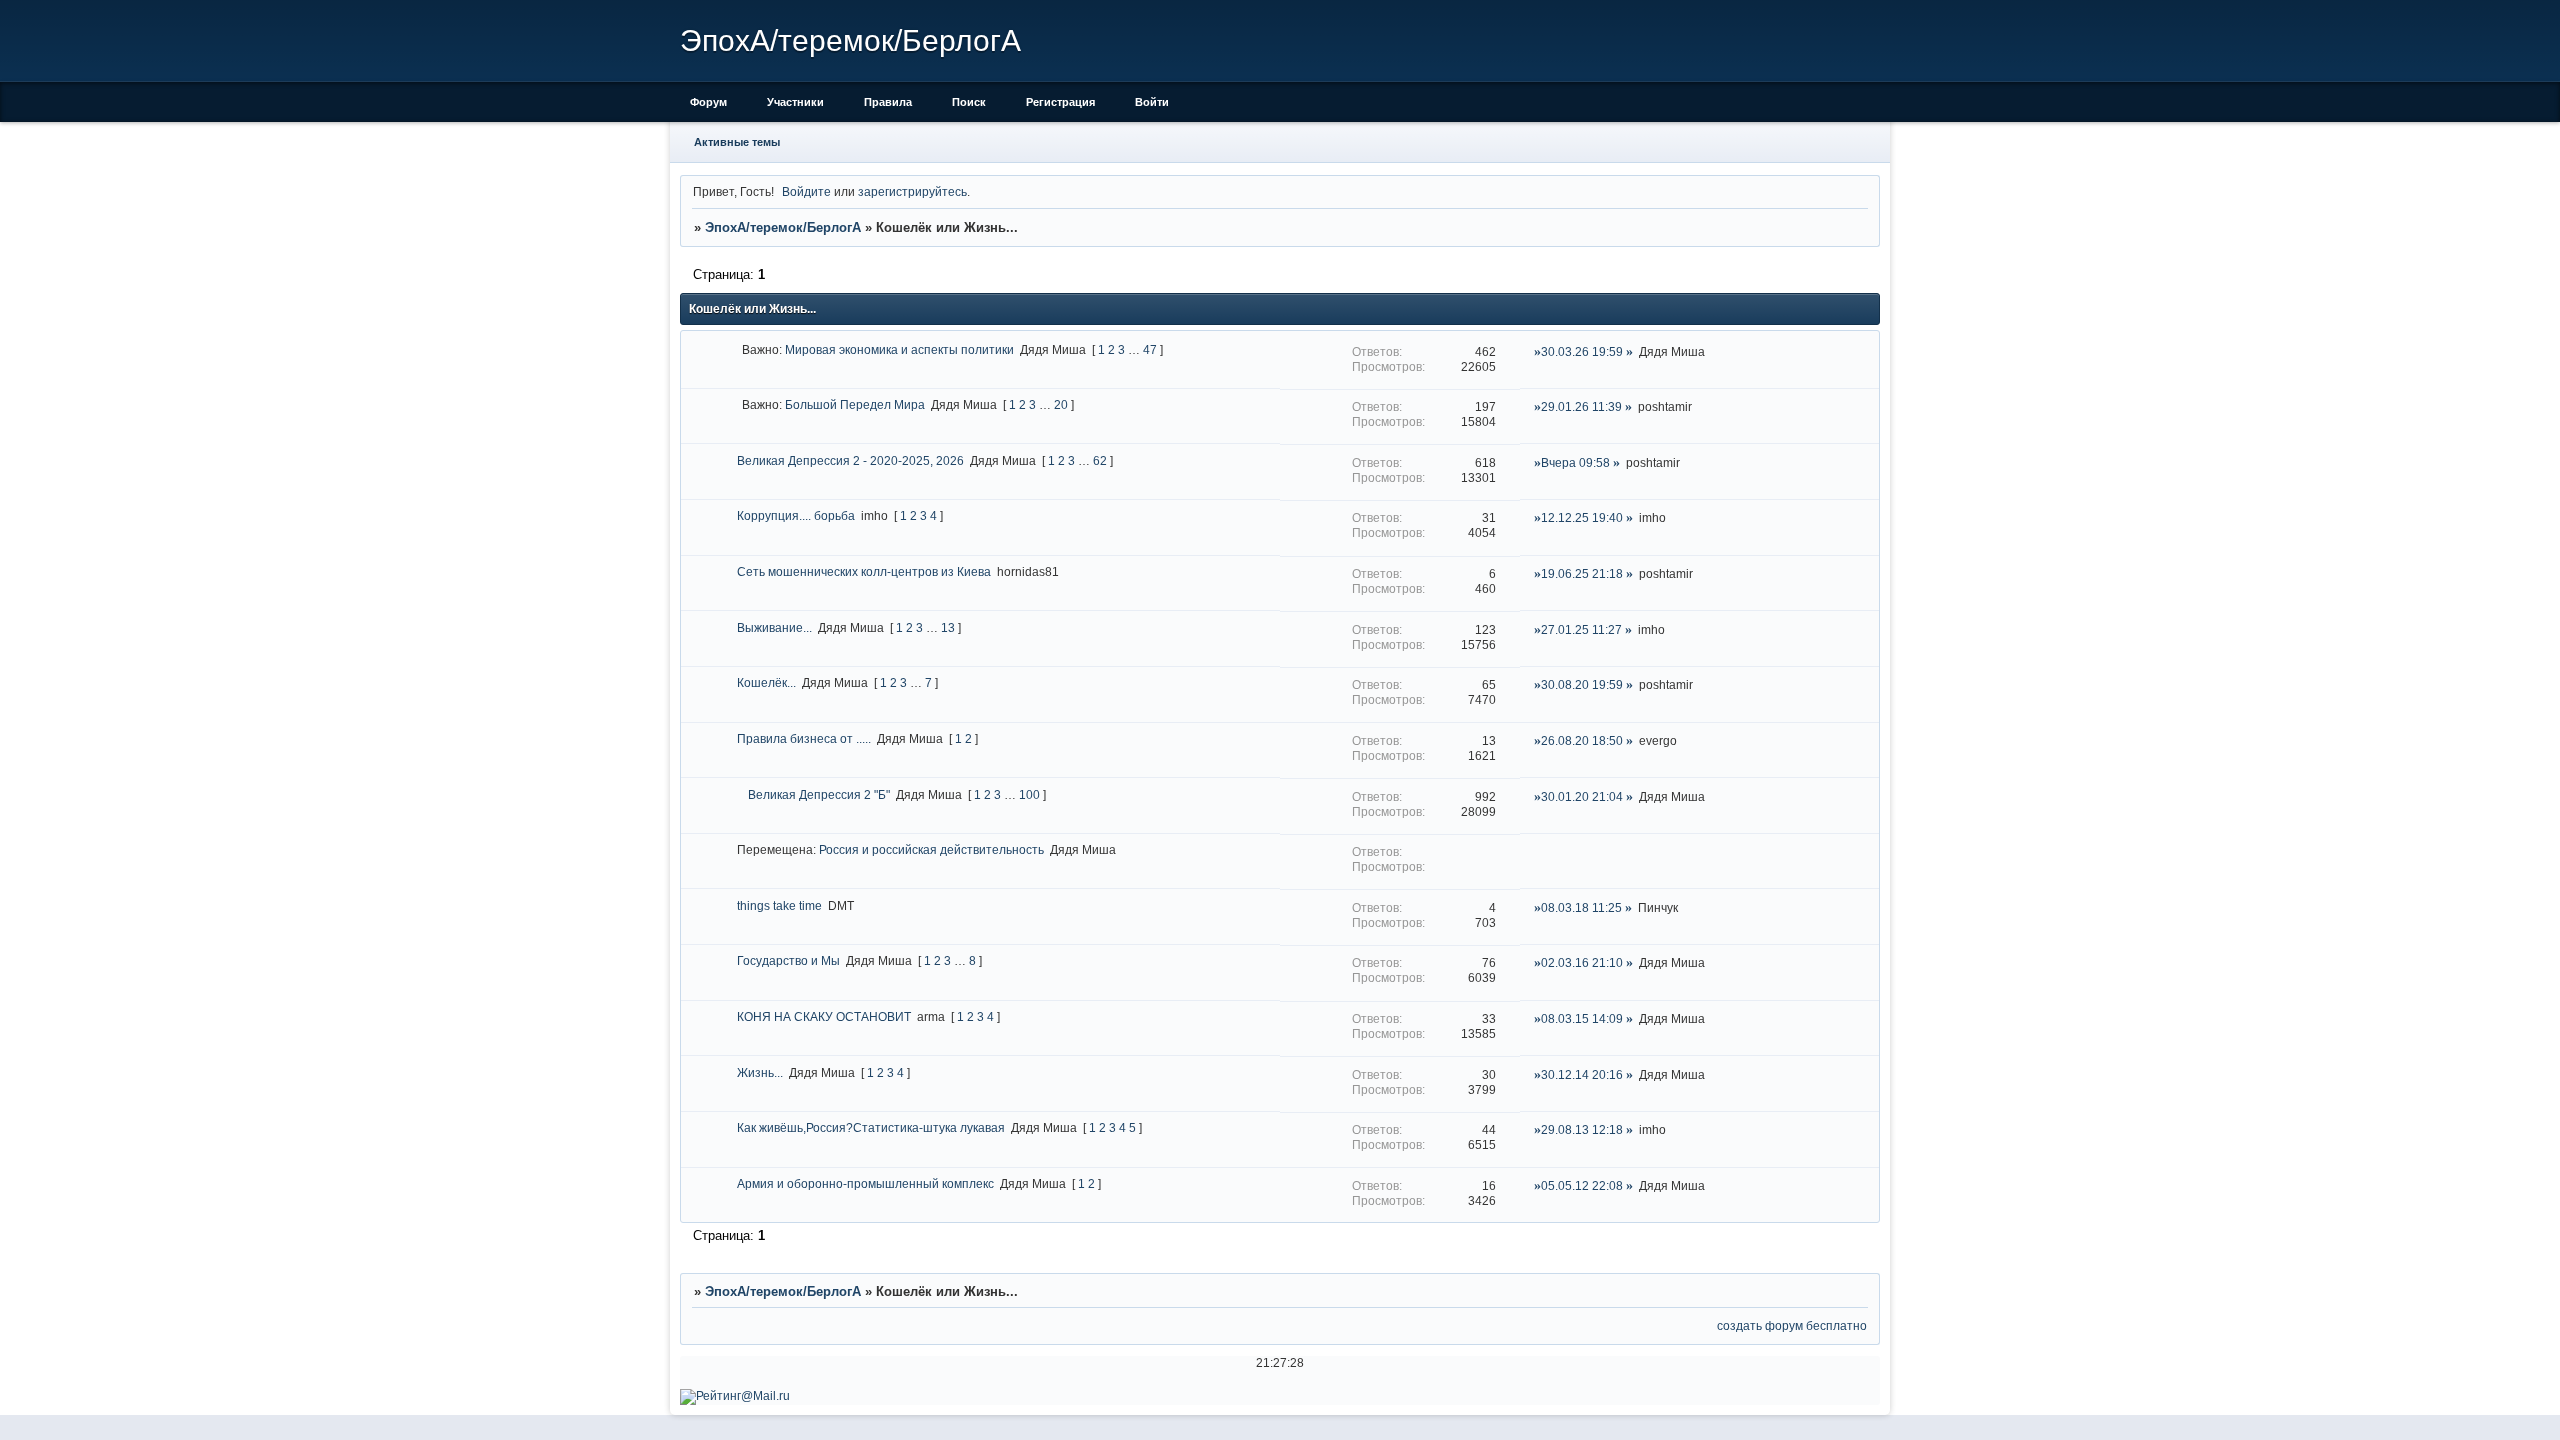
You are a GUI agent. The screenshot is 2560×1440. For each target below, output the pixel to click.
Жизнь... (760, 1072)
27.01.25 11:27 (1581, 629)
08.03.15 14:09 (1582, 1018)
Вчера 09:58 (1575, 462)
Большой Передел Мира (855, 404)
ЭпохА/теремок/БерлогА (783, 227)
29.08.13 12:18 (1582, 1129)
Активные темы (737, 142)
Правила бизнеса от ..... (804, 738)
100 (1029, 794)
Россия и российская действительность (931, 849)
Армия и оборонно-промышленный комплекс (865, 1183)
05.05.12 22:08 (1582, 1185)
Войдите (806, 191)
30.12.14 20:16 (1582, 1074)
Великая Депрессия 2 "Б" (819, 794)
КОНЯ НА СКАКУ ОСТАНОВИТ (824, 1016)
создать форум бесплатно (1792, 1325)
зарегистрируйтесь (912, 191)
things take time (779, 905)
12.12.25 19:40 (1582, 517)
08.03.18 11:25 (1581, 907)
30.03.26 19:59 (1582, 351)
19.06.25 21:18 (1582, 573)
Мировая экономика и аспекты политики (899, 349)
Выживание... (774, 627)
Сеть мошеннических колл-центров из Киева (864, 571)
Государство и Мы (788, 960)
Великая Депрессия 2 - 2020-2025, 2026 (850, 460)
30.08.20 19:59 (1582, 684)
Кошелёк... (766, 682)
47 (1150, 349)
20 (1061, 404)
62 (1100, 460)
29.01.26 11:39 (1581, 406)
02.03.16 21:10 (1582, 962)
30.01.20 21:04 (1582, 796)
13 (948, 627)
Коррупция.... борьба (796, 515)
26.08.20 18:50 (1582, 740)
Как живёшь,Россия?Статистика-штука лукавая (871, 1127)
